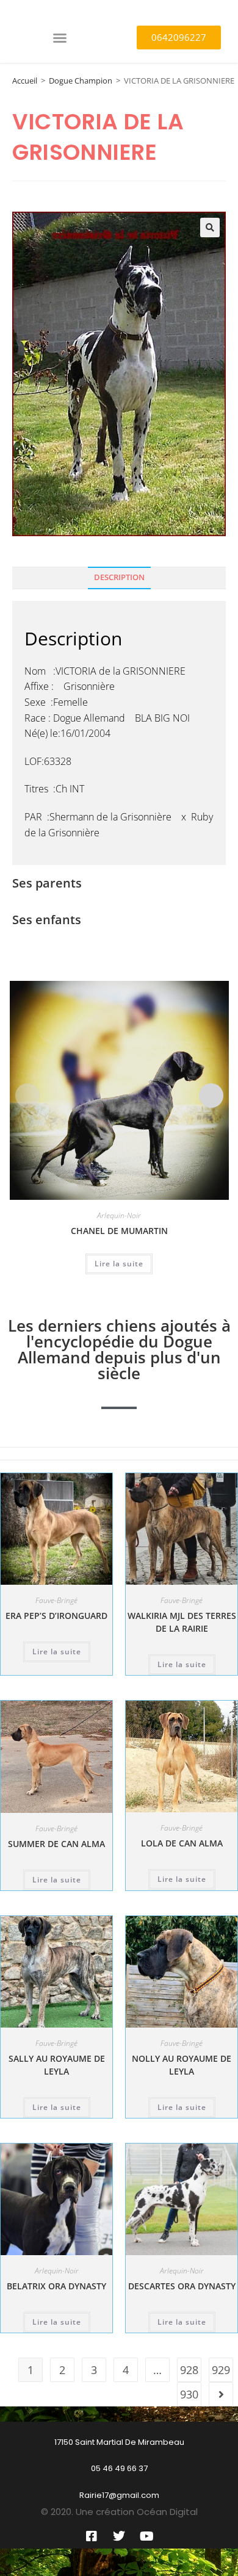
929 (221, 2370)
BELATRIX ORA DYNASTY (56, 2286)
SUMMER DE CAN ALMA (56, 1844)
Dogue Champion (81, 81)
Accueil (25, 81)
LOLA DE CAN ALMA (182, 1843)
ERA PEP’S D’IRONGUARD (56, 1616)
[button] (60, 38)
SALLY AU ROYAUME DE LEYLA (57, 2065)
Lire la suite (119, 1264)
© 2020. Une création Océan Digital (119, 2512)
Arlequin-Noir (119, 1215)
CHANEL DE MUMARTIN (119, 1231)
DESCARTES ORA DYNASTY (182, 2286)
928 (189, 2370)
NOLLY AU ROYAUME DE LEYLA (182, 2065)
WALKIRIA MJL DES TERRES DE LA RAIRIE (182, 1622)
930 (189, 2394)
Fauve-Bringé (56, 1600)
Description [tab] (119, 577)
